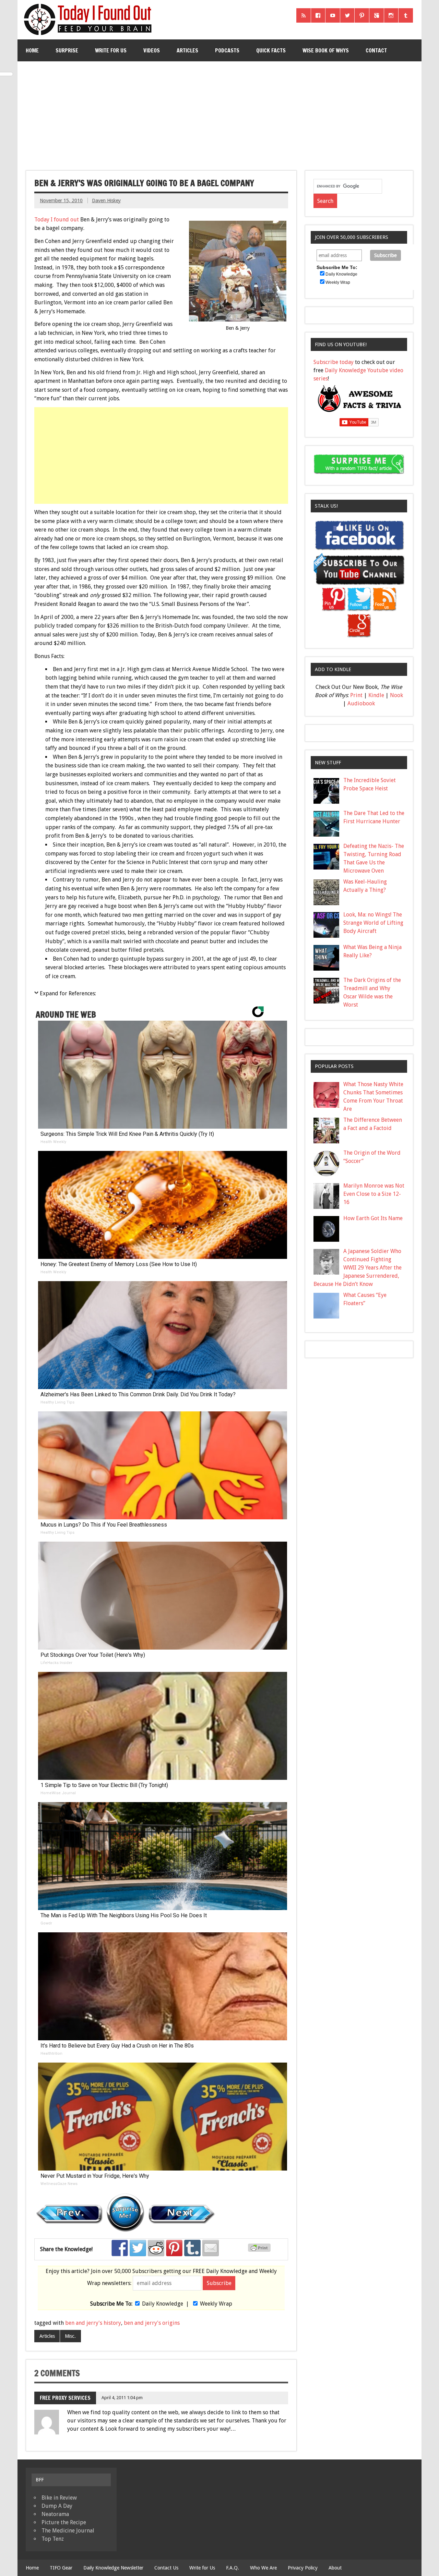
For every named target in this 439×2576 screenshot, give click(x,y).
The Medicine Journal (68, 2531)
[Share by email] (211, 2248)
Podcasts (227, 50)
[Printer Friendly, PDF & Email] (260, 2250)
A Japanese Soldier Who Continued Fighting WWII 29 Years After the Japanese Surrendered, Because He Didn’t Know (358, 1268)
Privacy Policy (303, 2568)
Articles (187, 50)
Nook (396, 695)
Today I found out (57, 220)
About (335, 2568)
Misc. (70, 2336)
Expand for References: (68, 993)
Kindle (376, 695)
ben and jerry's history (93, 2323)
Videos (152, 50)
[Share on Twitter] (138, 2248)
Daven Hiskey (106, 201)
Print (356, 695)
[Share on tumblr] (192, 2248)
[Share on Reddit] (156, 2248)
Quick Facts (271, 50)
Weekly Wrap (216, 2304)
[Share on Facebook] (120, 2248)
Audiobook (361, 703)
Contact (376, 50)
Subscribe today (334, 362)
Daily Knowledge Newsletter (113, 2568)
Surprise (67, 50)
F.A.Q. (233, 2568)
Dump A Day (57, 2506)
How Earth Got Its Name (373, 1218)
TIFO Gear (61, 2568)
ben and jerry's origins (152, 2323)
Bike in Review (59, 2498)
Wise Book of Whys (326, 50)
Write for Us (111, 50)
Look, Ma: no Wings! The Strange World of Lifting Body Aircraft (373, 923)
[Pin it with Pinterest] (174, 2248)
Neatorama (55, 2514)
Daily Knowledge (163, 2304)
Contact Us (166, 2568)
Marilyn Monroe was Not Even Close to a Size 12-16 (374, 1194)
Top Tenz (53, 2539)
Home (32, 50)
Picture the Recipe (64, 2522)
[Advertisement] (220, 113)
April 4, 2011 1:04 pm (122, 2398)
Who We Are (263, 2568)
